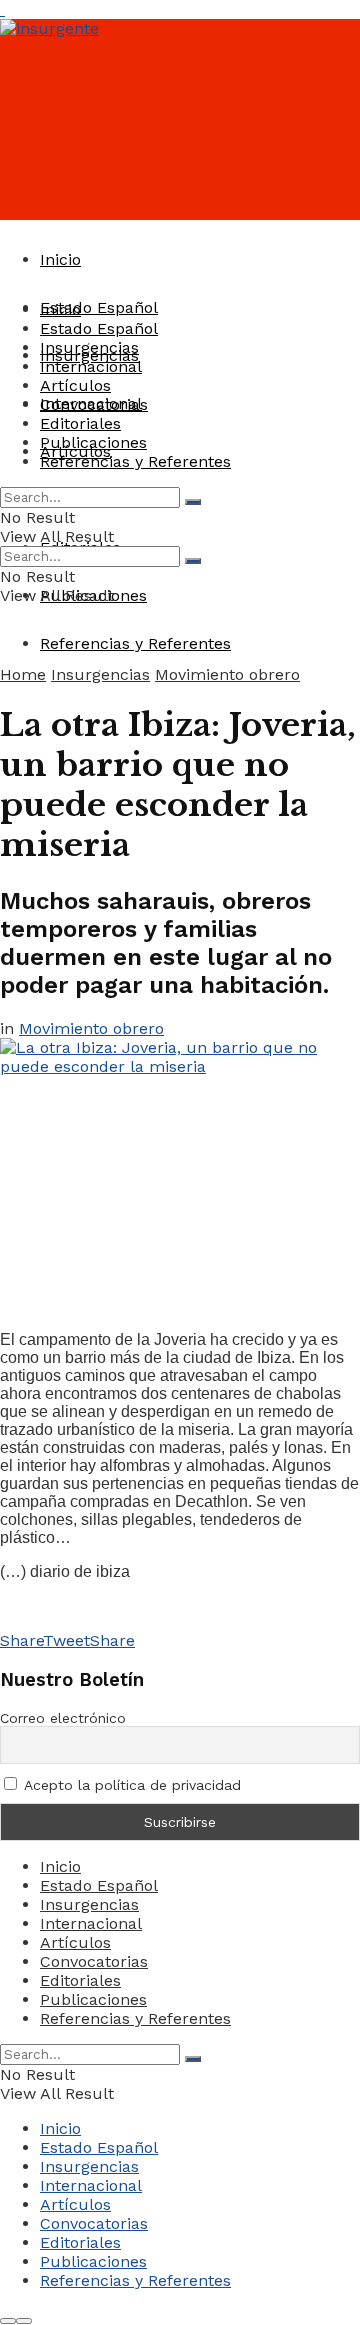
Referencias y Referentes (135, 643)
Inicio (60, 259)
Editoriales (80, 423)
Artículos (75, 385)
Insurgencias (89, 347)
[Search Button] (193, 502)
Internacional (91, 366)
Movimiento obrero (227, 674)
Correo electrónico (63, 1718)
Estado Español (99, 307)
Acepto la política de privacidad (130, 1785)
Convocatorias (94, 404)
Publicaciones (93, 442)
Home (23, 674)
